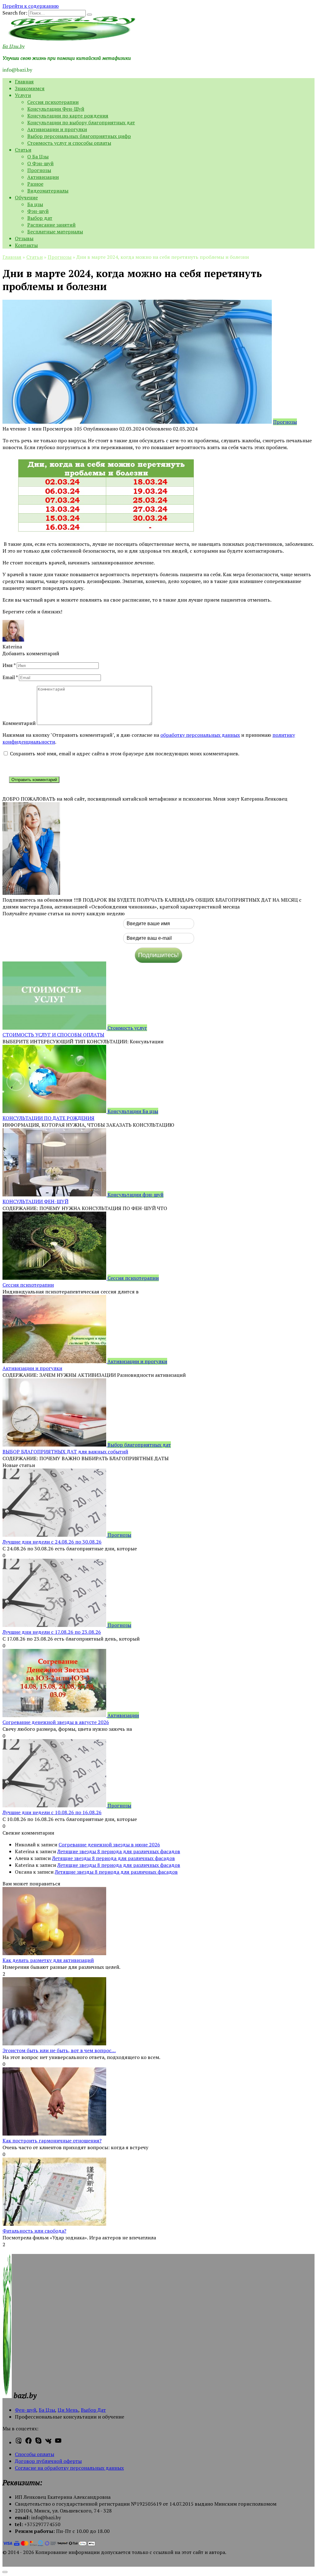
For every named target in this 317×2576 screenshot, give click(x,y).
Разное (35, 184)
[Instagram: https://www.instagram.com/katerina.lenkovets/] (19, 2442)
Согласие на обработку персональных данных (69, 2468)
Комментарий (19, 723)
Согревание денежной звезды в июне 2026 (109, 1845)
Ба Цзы (47, 2410)
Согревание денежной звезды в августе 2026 (56, 1722)
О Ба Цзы (38, 157)
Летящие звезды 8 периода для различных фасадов (119, 1851)
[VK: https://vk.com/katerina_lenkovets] (48, 2442)
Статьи (23, 150)
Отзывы (24, 238)
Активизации (43, 177)
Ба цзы (35, 204)
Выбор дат (40, 218)
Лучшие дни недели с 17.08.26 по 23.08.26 (52, 1632)
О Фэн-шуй (40, 163)
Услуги (23, 95)
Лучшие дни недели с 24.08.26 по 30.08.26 (52, 1542)
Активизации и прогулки (57, 129)
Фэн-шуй (38, 211)
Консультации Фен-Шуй (56, 109)
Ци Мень (68, 2410)
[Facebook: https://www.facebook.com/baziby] (28, 2442)
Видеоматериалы (48, 191)
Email (10, 677)
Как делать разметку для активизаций (48, 1960)
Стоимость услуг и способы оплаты (69, 143)
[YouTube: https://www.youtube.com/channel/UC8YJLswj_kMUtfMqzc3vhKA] (58, 2442)
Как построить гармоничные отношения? (52, 2141)
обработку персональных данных (200, 735)
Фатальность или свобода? (34, 2231)
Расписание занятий (51, 225)
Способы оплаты (35, 2454)
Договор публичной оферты (48, 2461)
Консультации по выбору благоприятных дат (81, 122)
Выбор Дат (93, 2410)
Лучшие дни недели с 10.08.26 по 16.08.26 (52, 1812)
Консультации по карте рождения (68, 116)
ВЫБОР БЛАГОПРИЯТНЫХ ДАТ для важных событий (65, 1451)
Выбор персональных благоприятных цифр (79, 136)
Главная (24, 82)
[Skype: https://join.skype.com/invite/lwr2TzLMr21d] (38, 2442)
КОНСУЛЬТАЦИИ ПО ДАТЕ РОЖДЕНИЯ (48, 1118)
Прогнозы (39, 170)
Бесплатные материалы (55, 232)
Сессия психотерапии (53, 102)
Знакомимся (30, 88)
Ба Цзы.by (13, 46)
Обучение (26, 197)
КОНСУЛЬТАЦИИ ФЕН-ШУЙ (35, 1201)
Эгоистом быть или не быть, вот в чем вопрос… (59, 2050)
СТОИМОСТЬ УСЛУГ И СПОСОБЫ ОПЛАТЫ (53, 1035)
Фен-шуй (26, 2410)
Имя (9, 665)
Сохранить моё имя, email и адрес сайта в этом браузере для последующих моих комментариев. (125, 753)
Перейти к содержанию (31, 6)
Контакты (26, 245)
